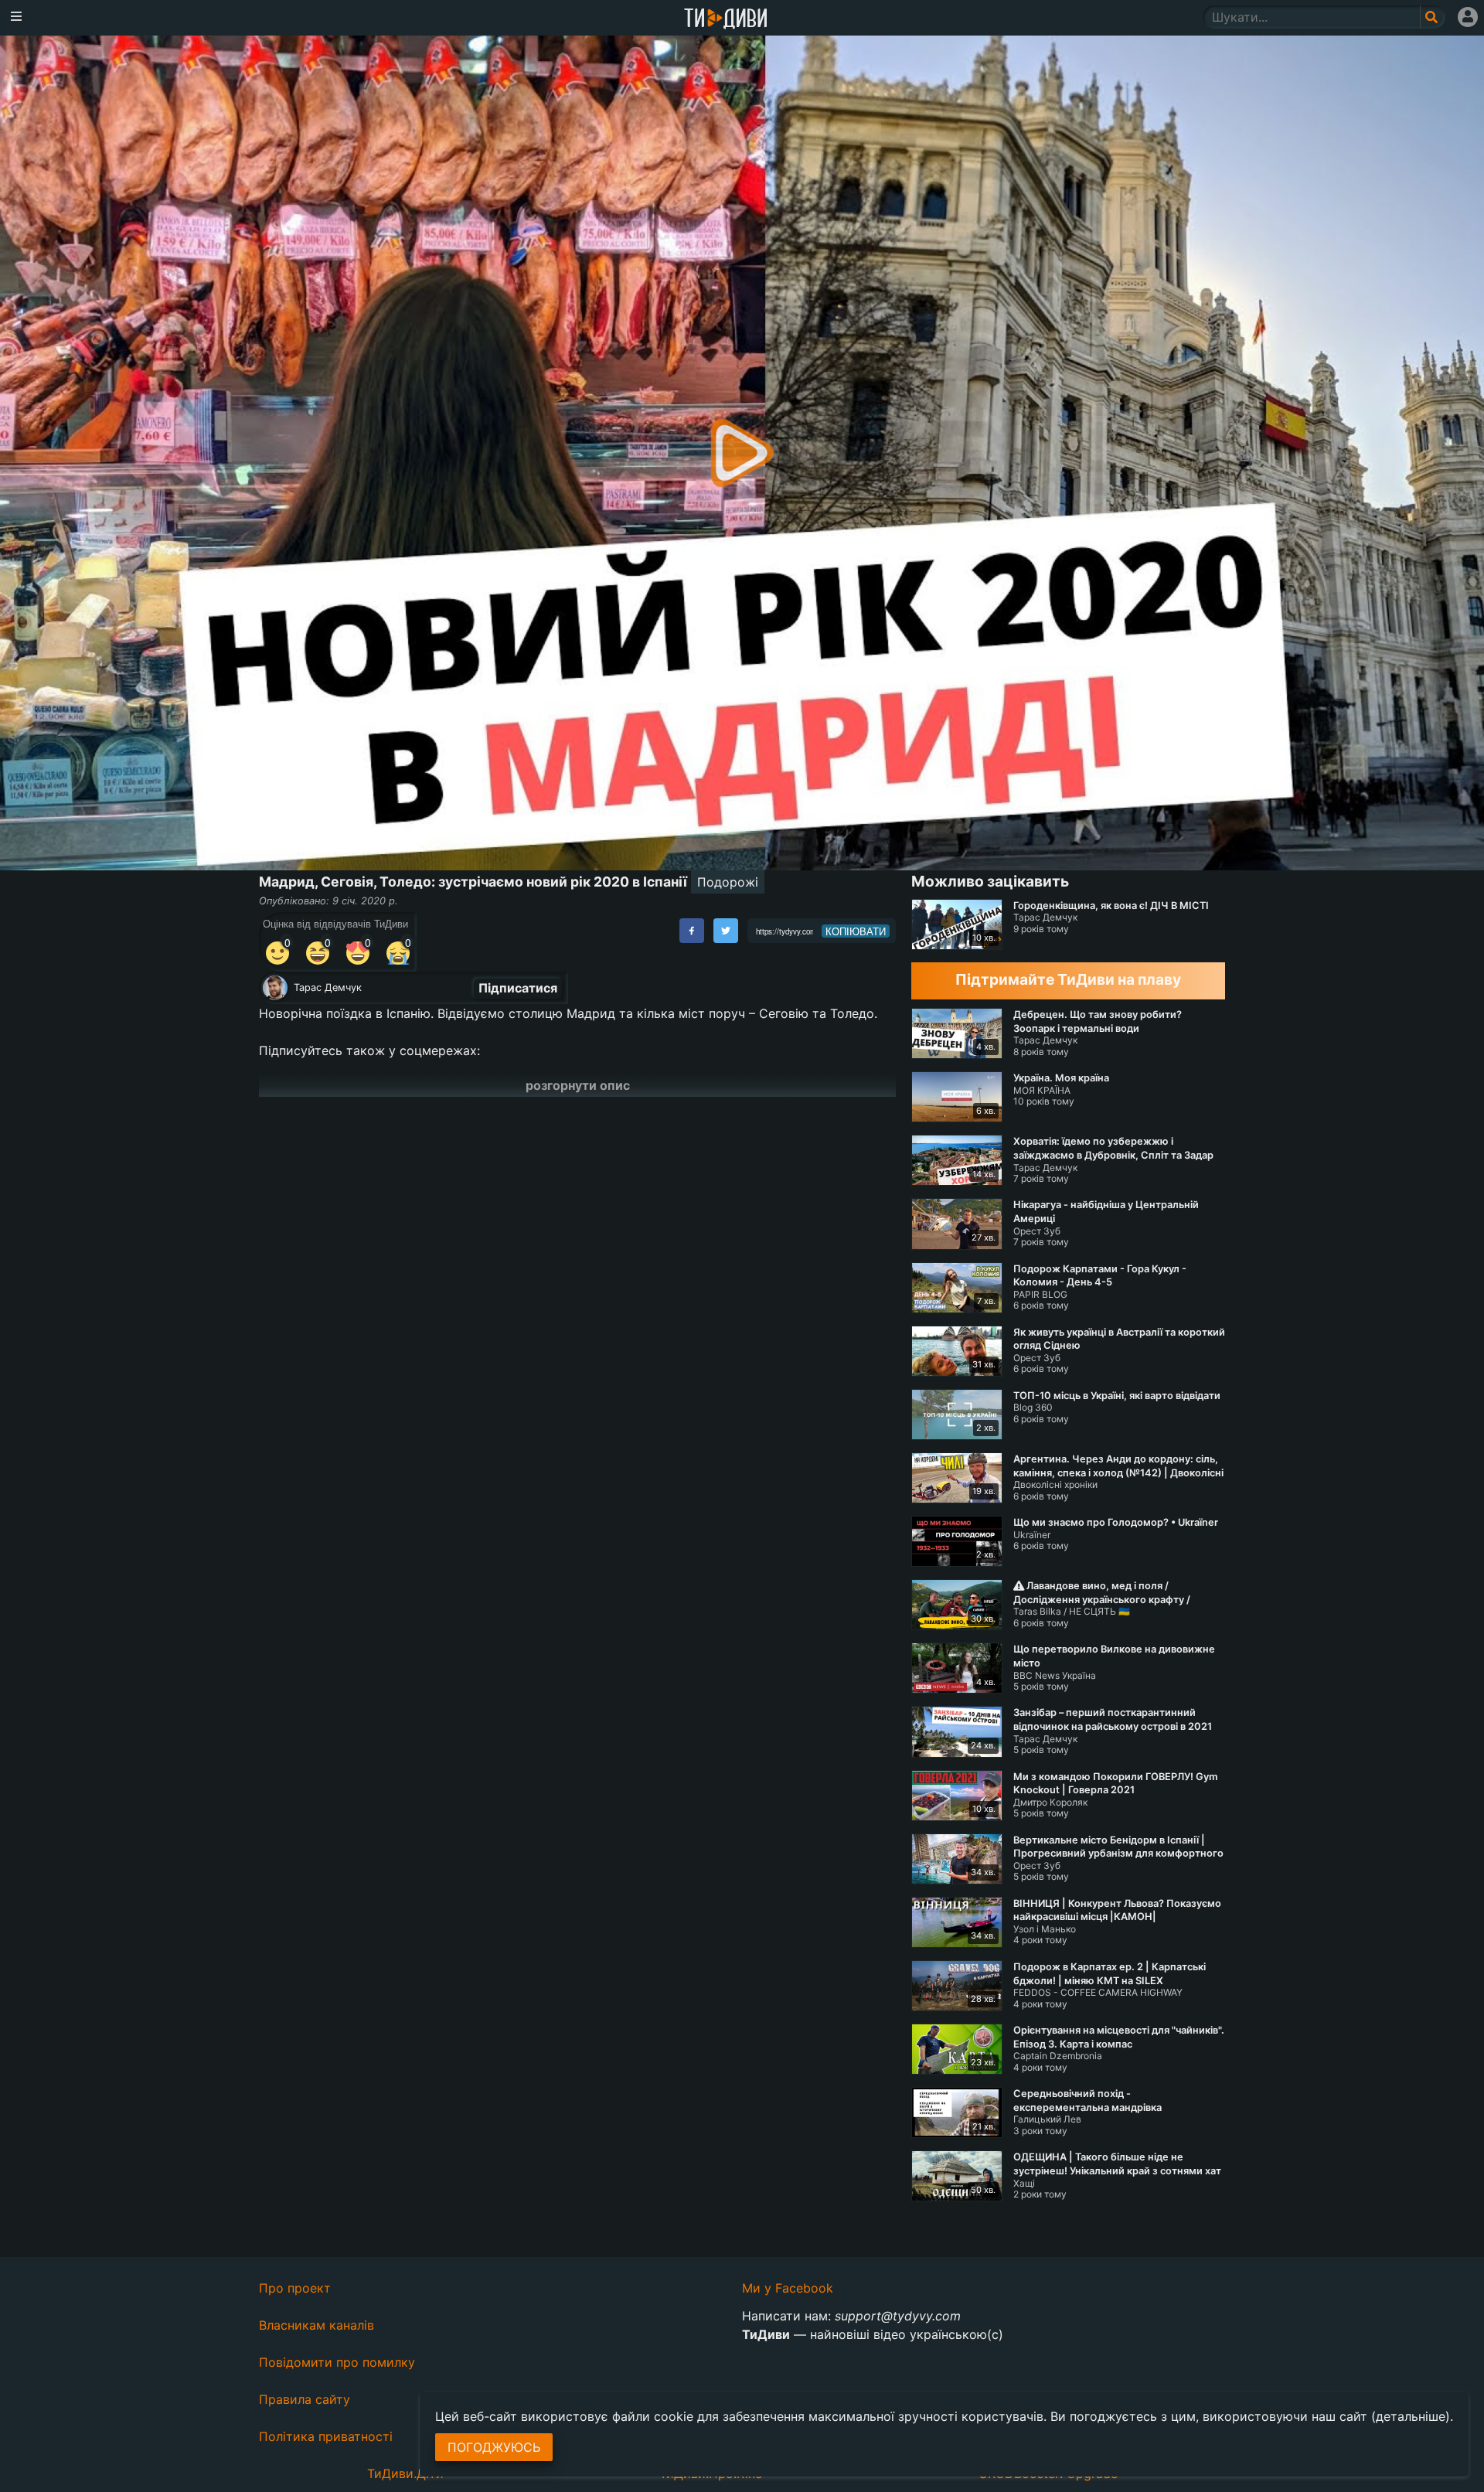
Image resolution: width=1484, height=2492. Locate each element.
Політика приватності (326, 2436)
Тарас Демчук (328, 987)
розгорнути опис (578, 1085)
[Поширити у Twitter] (726, 931)
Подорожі (728, 882)
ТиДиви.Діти (405, 2473)
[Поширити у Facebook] (692, 931)
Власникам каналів (317, 2325)
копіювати (856, 931)
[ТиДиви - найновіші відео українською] (726, 20)
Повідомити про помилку (337, 2362)
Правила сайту (305, 2399)
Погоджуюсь (494, 2447)
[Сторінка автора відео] (275, 988)
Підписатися (518, 988)
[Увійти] (1468, 17)
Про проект (295, 2288)
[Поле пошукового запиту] (1433, 17)
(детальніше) (1411, 2416)
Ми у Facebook (788, 2288)
